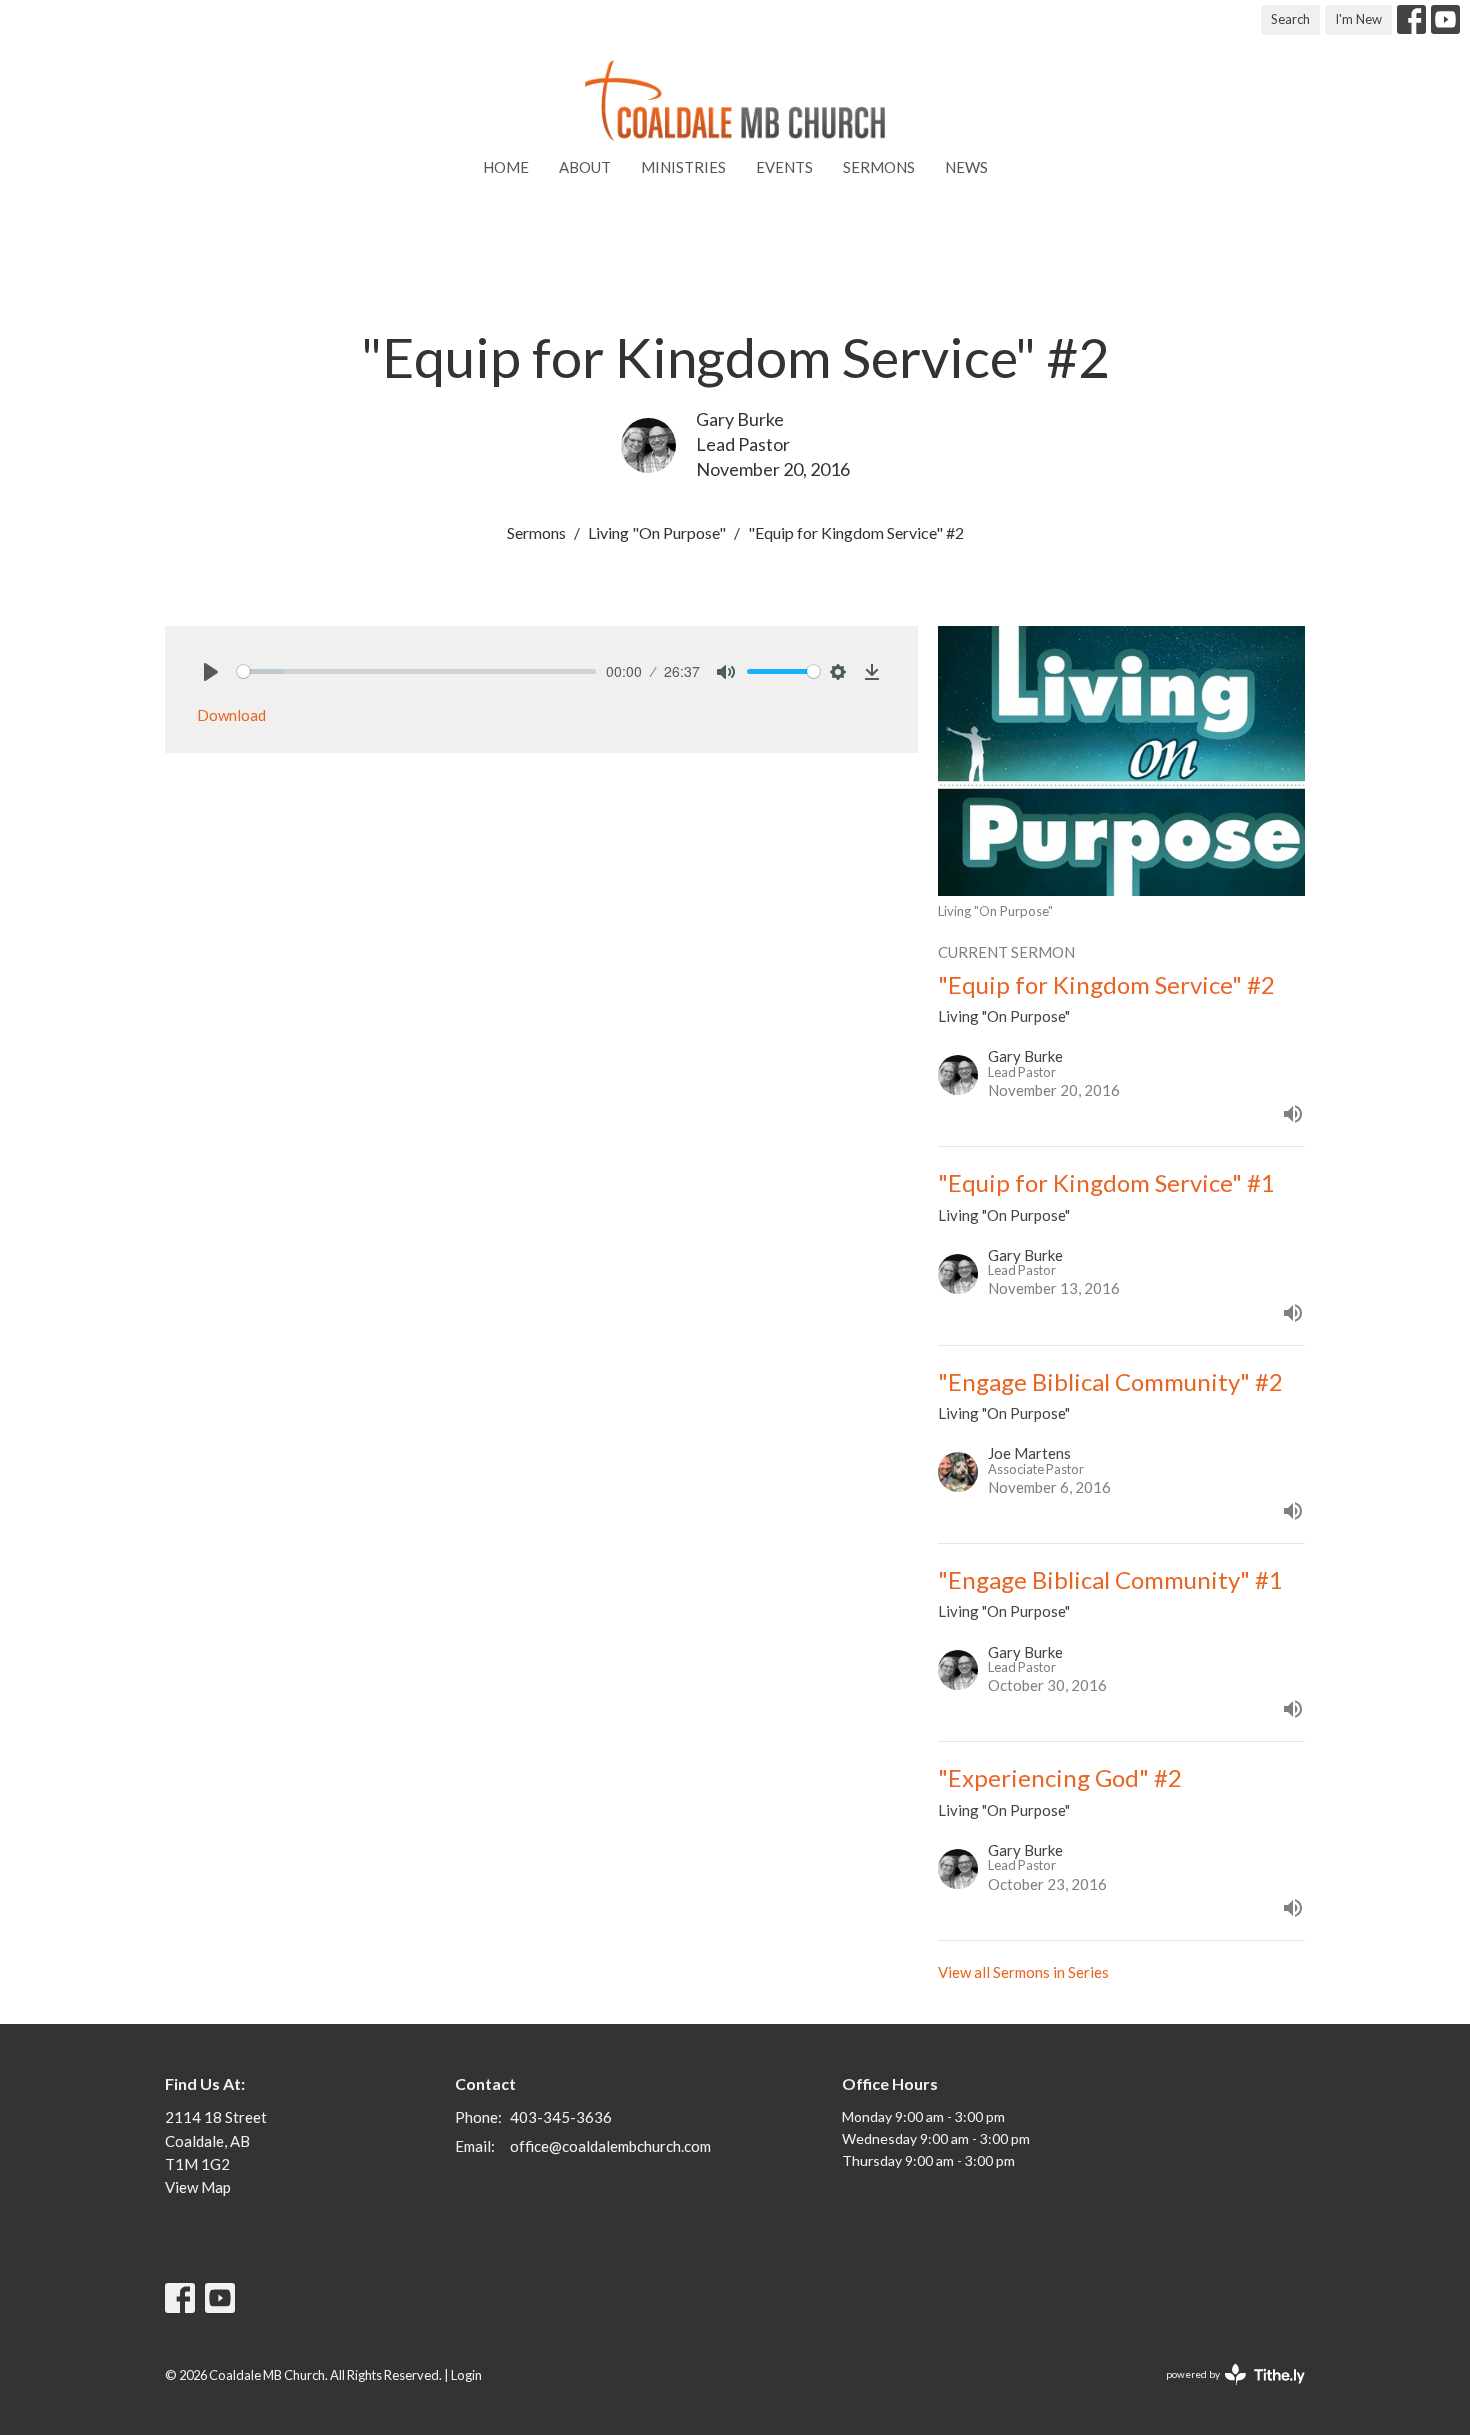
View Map (198, 2187)
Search (1290, 19)
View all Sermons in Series (1023, 1972)
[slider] (416, 671)
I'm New (1358, 19)
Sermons (879, 167)
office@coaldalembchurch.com (610, 2146)
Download (231, 715)
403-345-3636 (561, 2117)
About (585, 167)
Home (506, 167)
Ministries (683, 167)
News (966, 167)
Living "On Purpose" (657, 532)
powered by (1225, 2391)
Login (466, 2375)
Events (784, 167)
